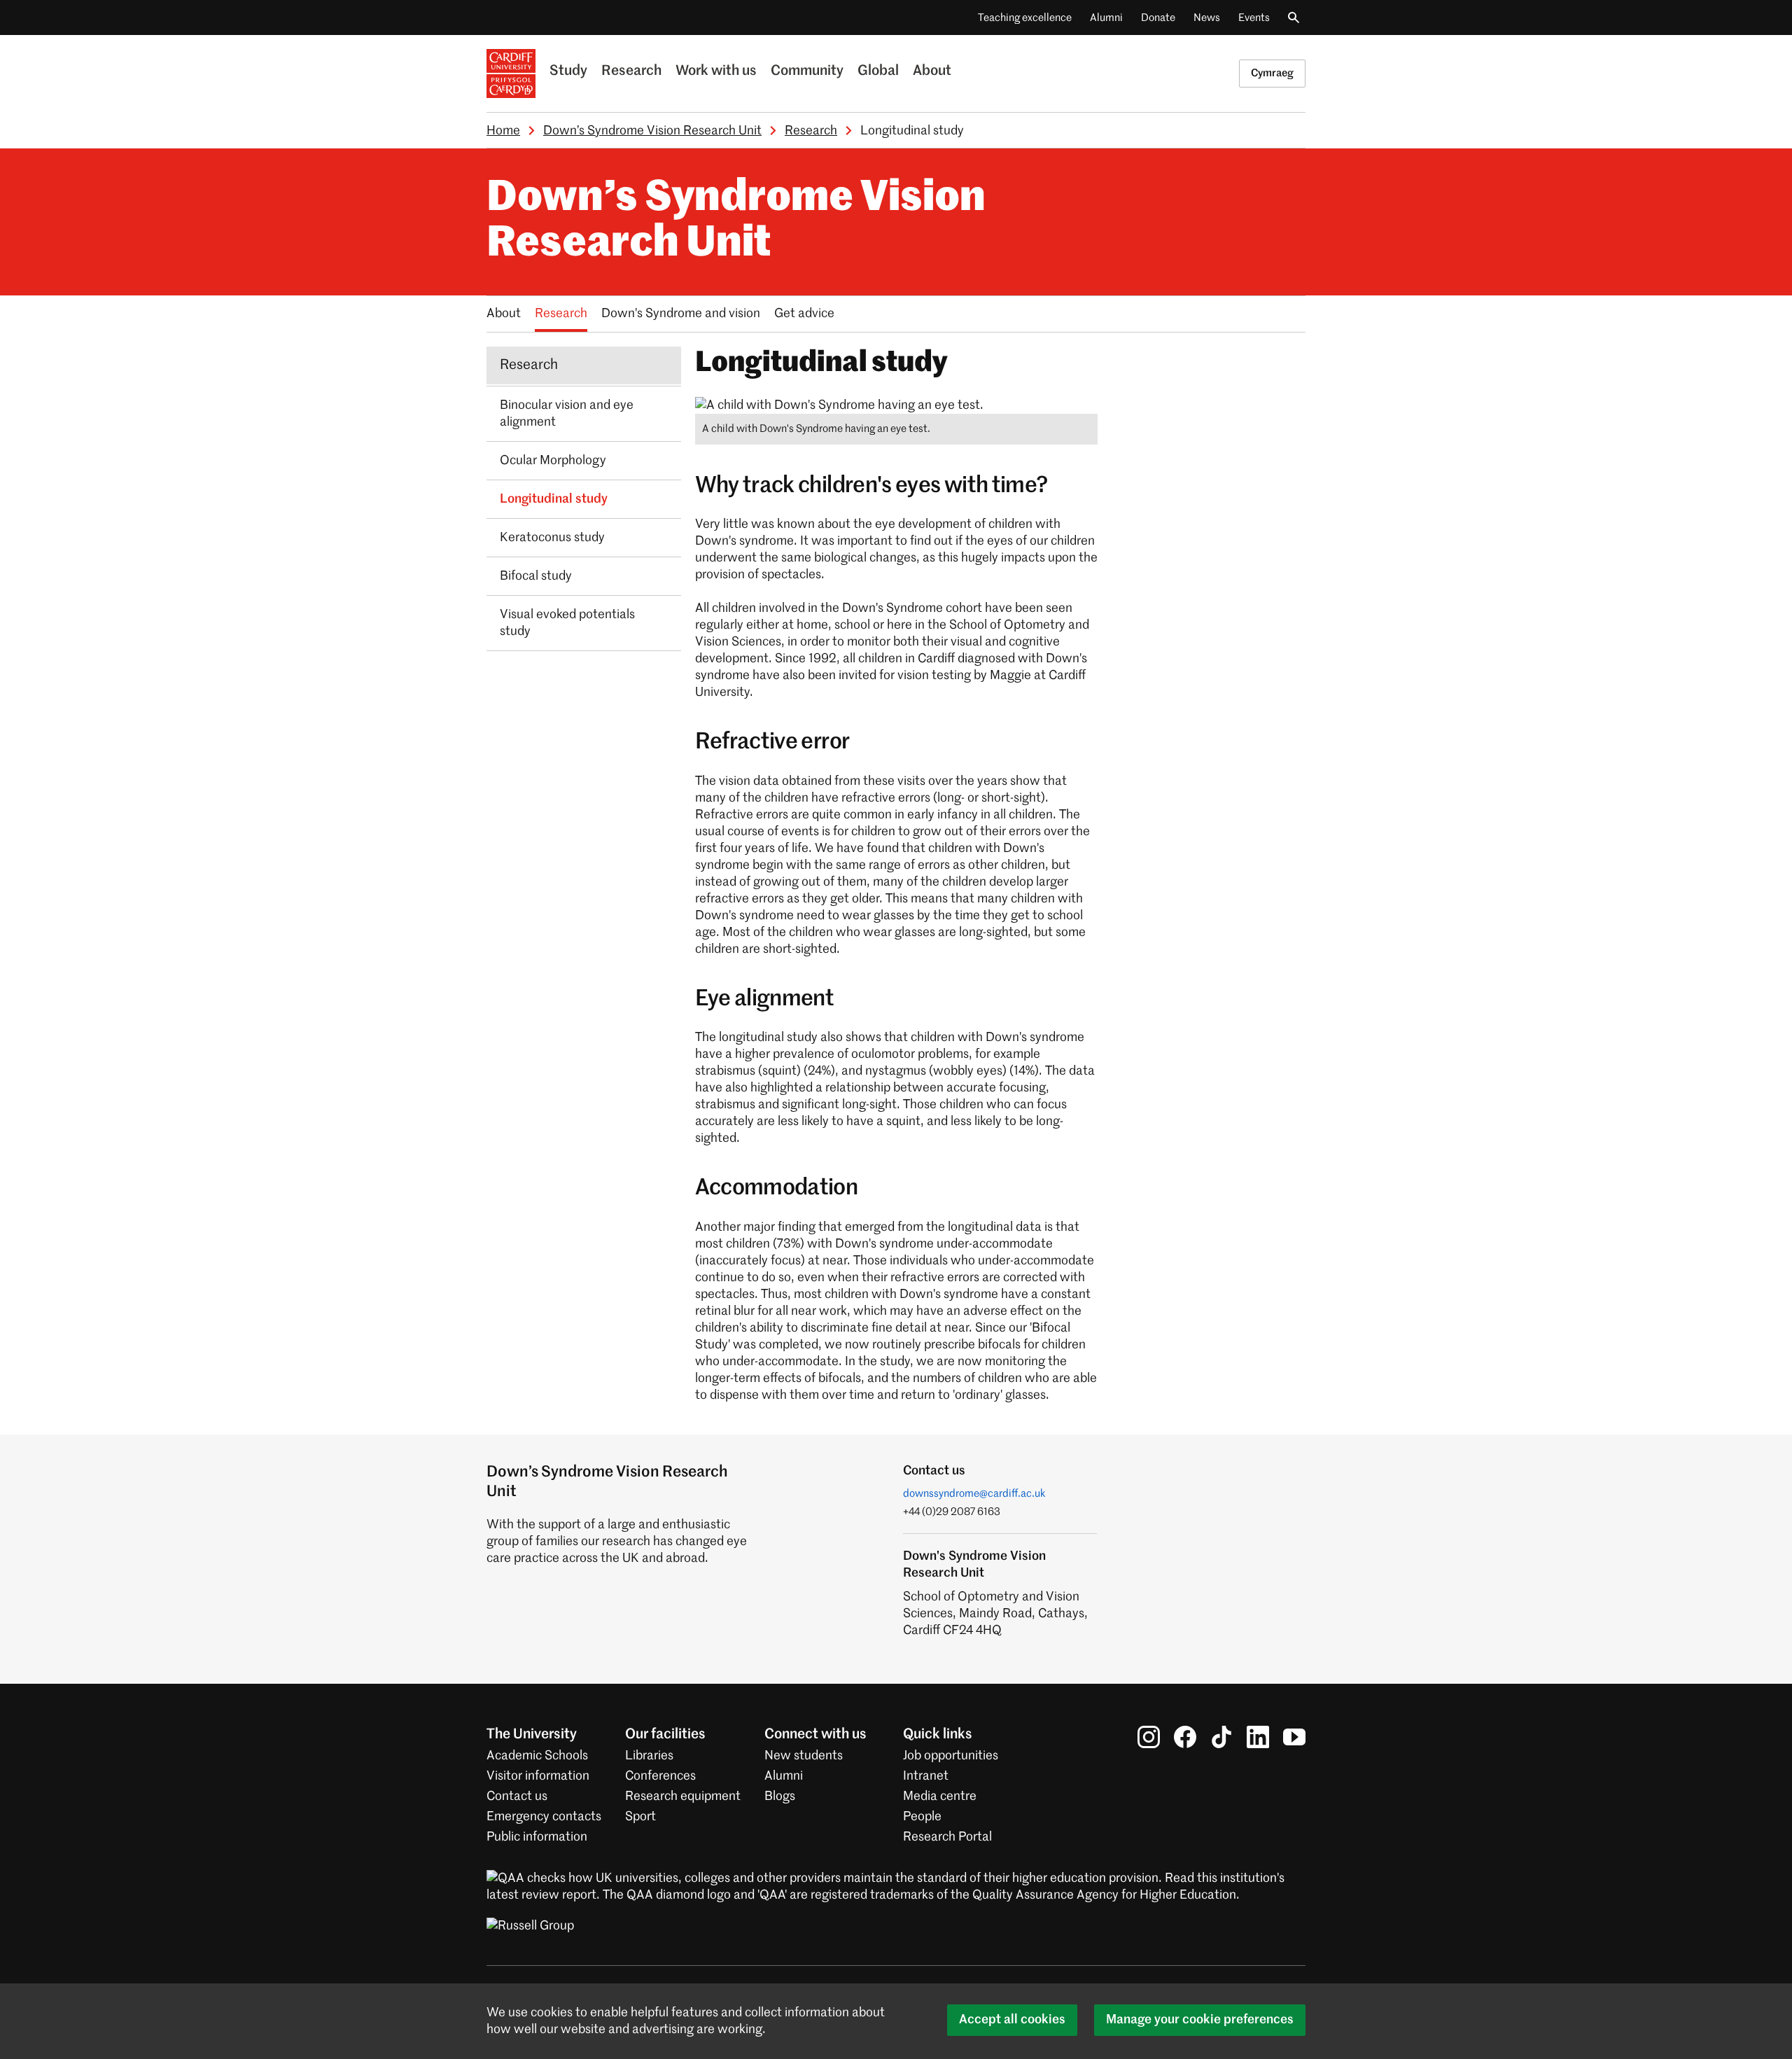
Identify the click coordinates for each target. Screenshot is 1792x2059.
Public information (537, 1837)
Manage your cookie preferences (1200, 2020)
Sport (640, 1817)
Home (503, 131)
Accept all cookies (1012, 2020)
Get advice (804, 314)
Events (1254, 18)
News (1207, 18)
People (922, 1817)
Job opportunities (951, 1756)
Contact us (517, 1796)
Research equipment (683, 1796)
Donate (1158, 18)
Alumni (1106, 18)
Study (568, 71)
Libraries (649, 1756)
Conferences (660, 1776)
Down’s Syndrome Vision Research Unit (652, 131)
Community (807, 71)
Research (631, 71)
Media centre (940, 1796)
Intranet (926, 1776)
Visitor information (538, 1776)
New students (804, 1756)
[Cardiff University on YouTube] (1294, 1737)
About (932, 71)
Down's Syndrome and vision (681, 314)
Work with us (716, 71)
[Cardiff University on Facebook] (1185, 1737)
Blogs (780, 1796)
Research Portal (947, 1837)
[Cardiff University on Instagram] (1149, 1737)
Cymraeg (1272, 73)
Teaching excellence (1025, 18)
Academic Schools (537, 1756)
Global (878, 71)
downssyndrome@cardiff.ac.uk (974, 1494)
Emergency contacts (544, 1817)
